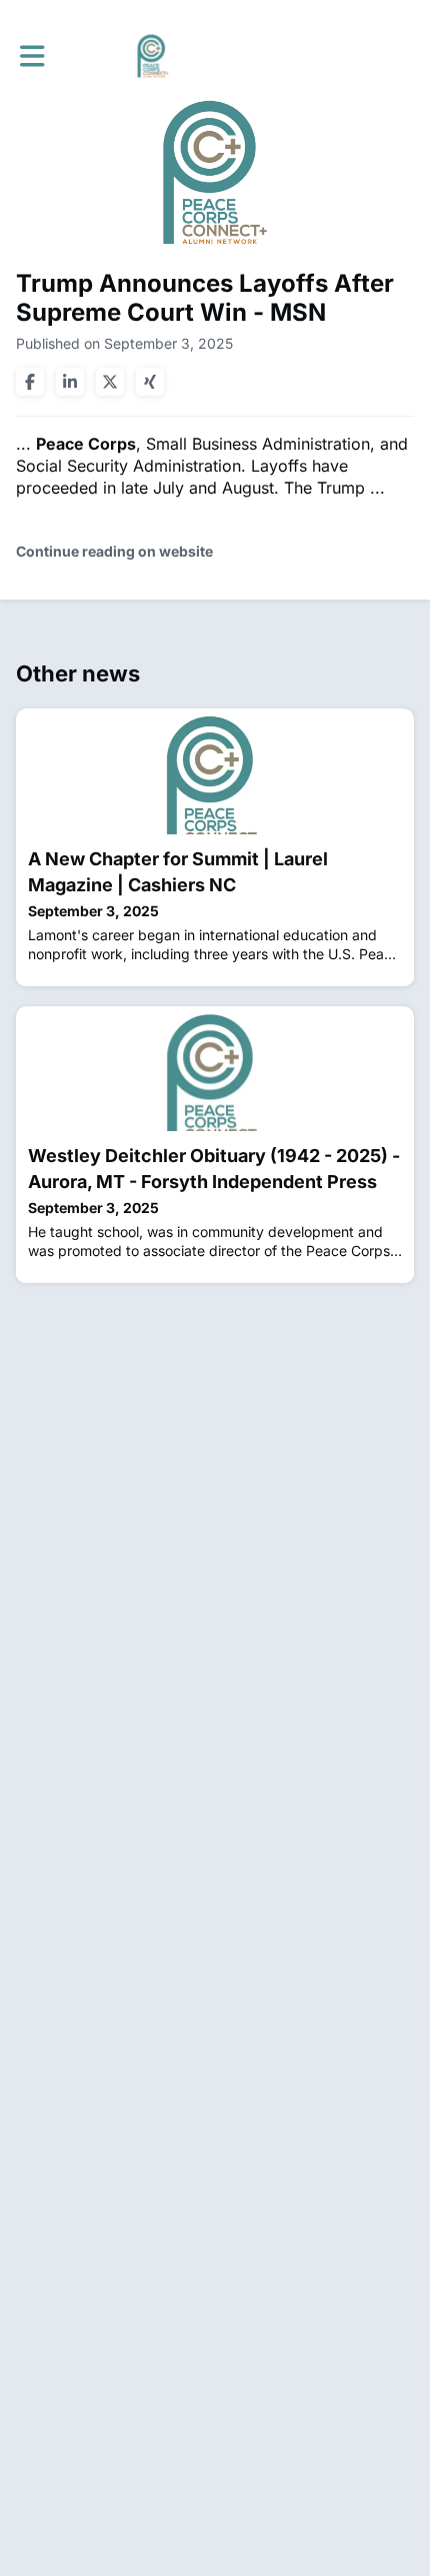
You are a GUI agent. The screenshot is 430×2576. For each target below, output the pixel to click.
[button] (32, 56)
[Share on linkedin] (70, 382)
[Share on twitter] (110, 382)
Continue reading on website (114, 551)
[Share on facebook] (30, 382)
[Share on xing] (150, 382)
